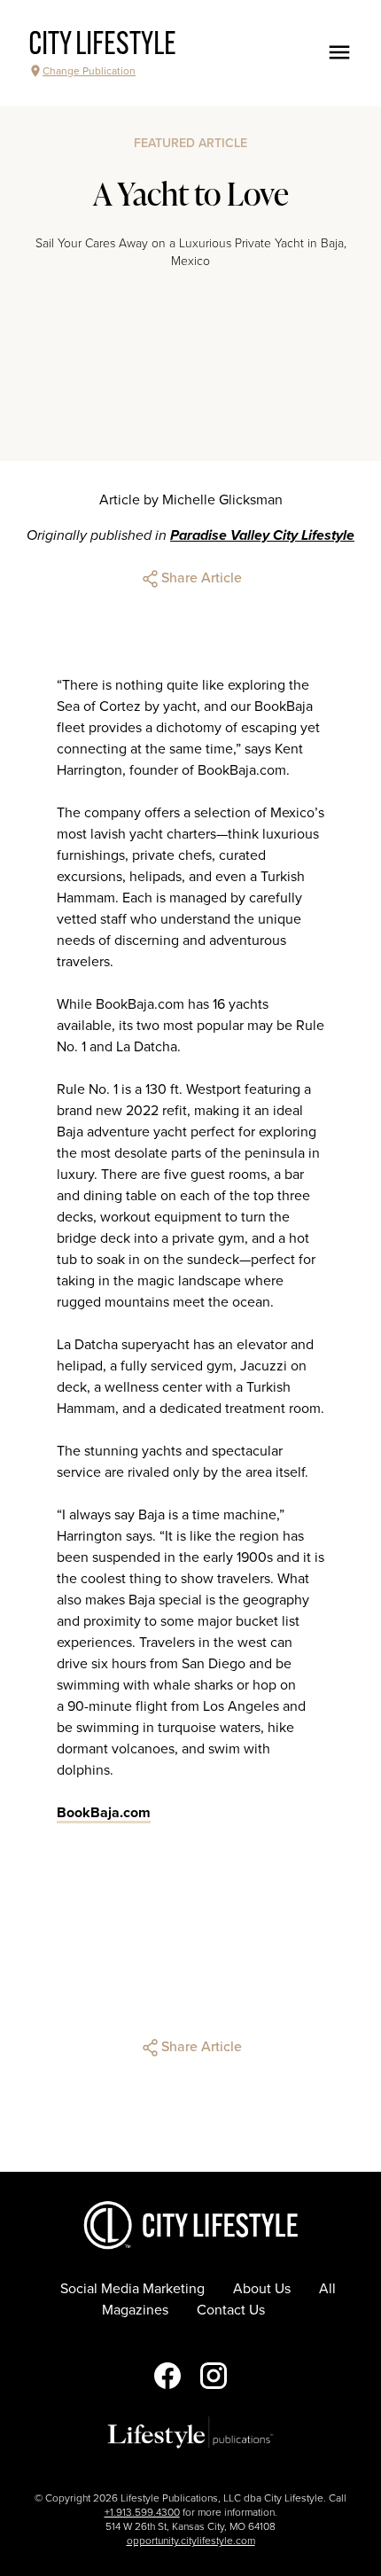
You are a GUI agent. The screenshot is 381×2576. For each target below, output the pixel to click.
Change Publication (89, 71)
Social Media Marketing (132, 2289)
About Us (262, 2289)
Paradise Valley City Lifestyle (262, 535)
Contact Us (231, 2310)
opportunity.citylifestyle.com (191, 2541)
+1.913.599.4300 (142, 2512)
